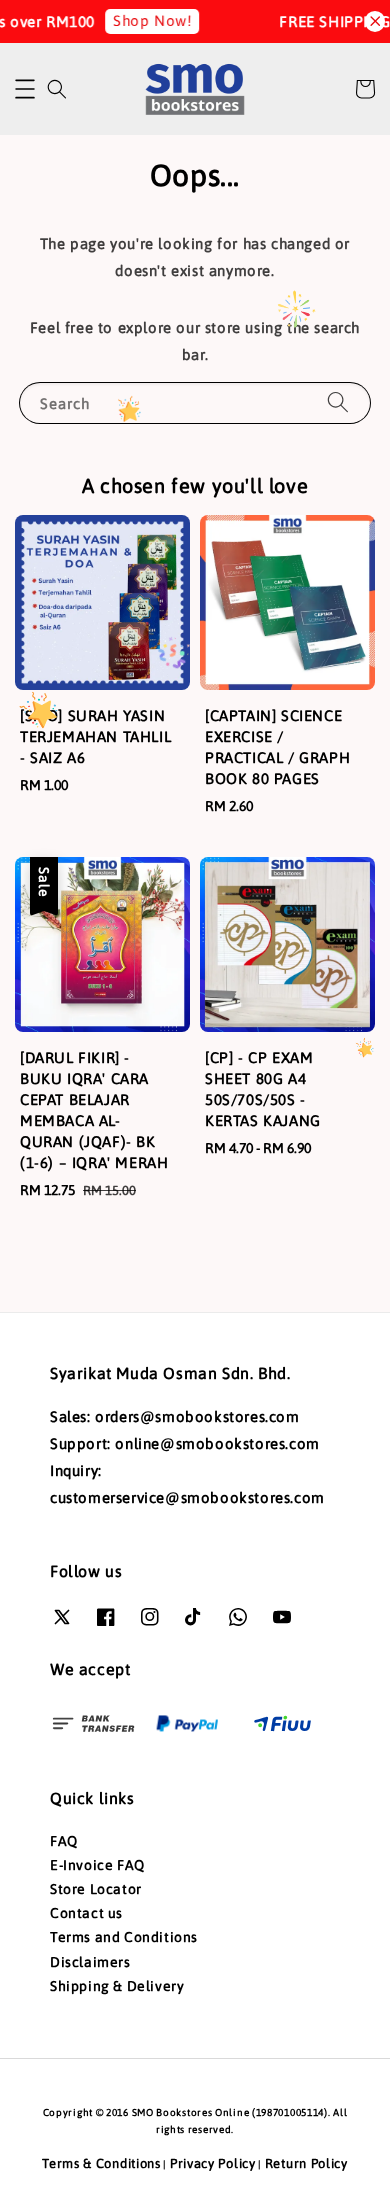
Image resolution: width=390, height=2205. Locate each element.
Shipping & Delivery (117, 1986)
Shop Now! (146, 20)
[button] (25, 89)
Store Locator (96, 1889)
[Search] (338, 402)
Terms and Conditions (124, 1937)
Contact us (86, 1913)
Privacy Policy (213, 2163)
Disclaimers (90, 1962)
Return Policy (306, 2163)
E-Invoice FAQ (97, 1865)
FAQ (64, 1841)
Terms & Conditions (101, 2163)
